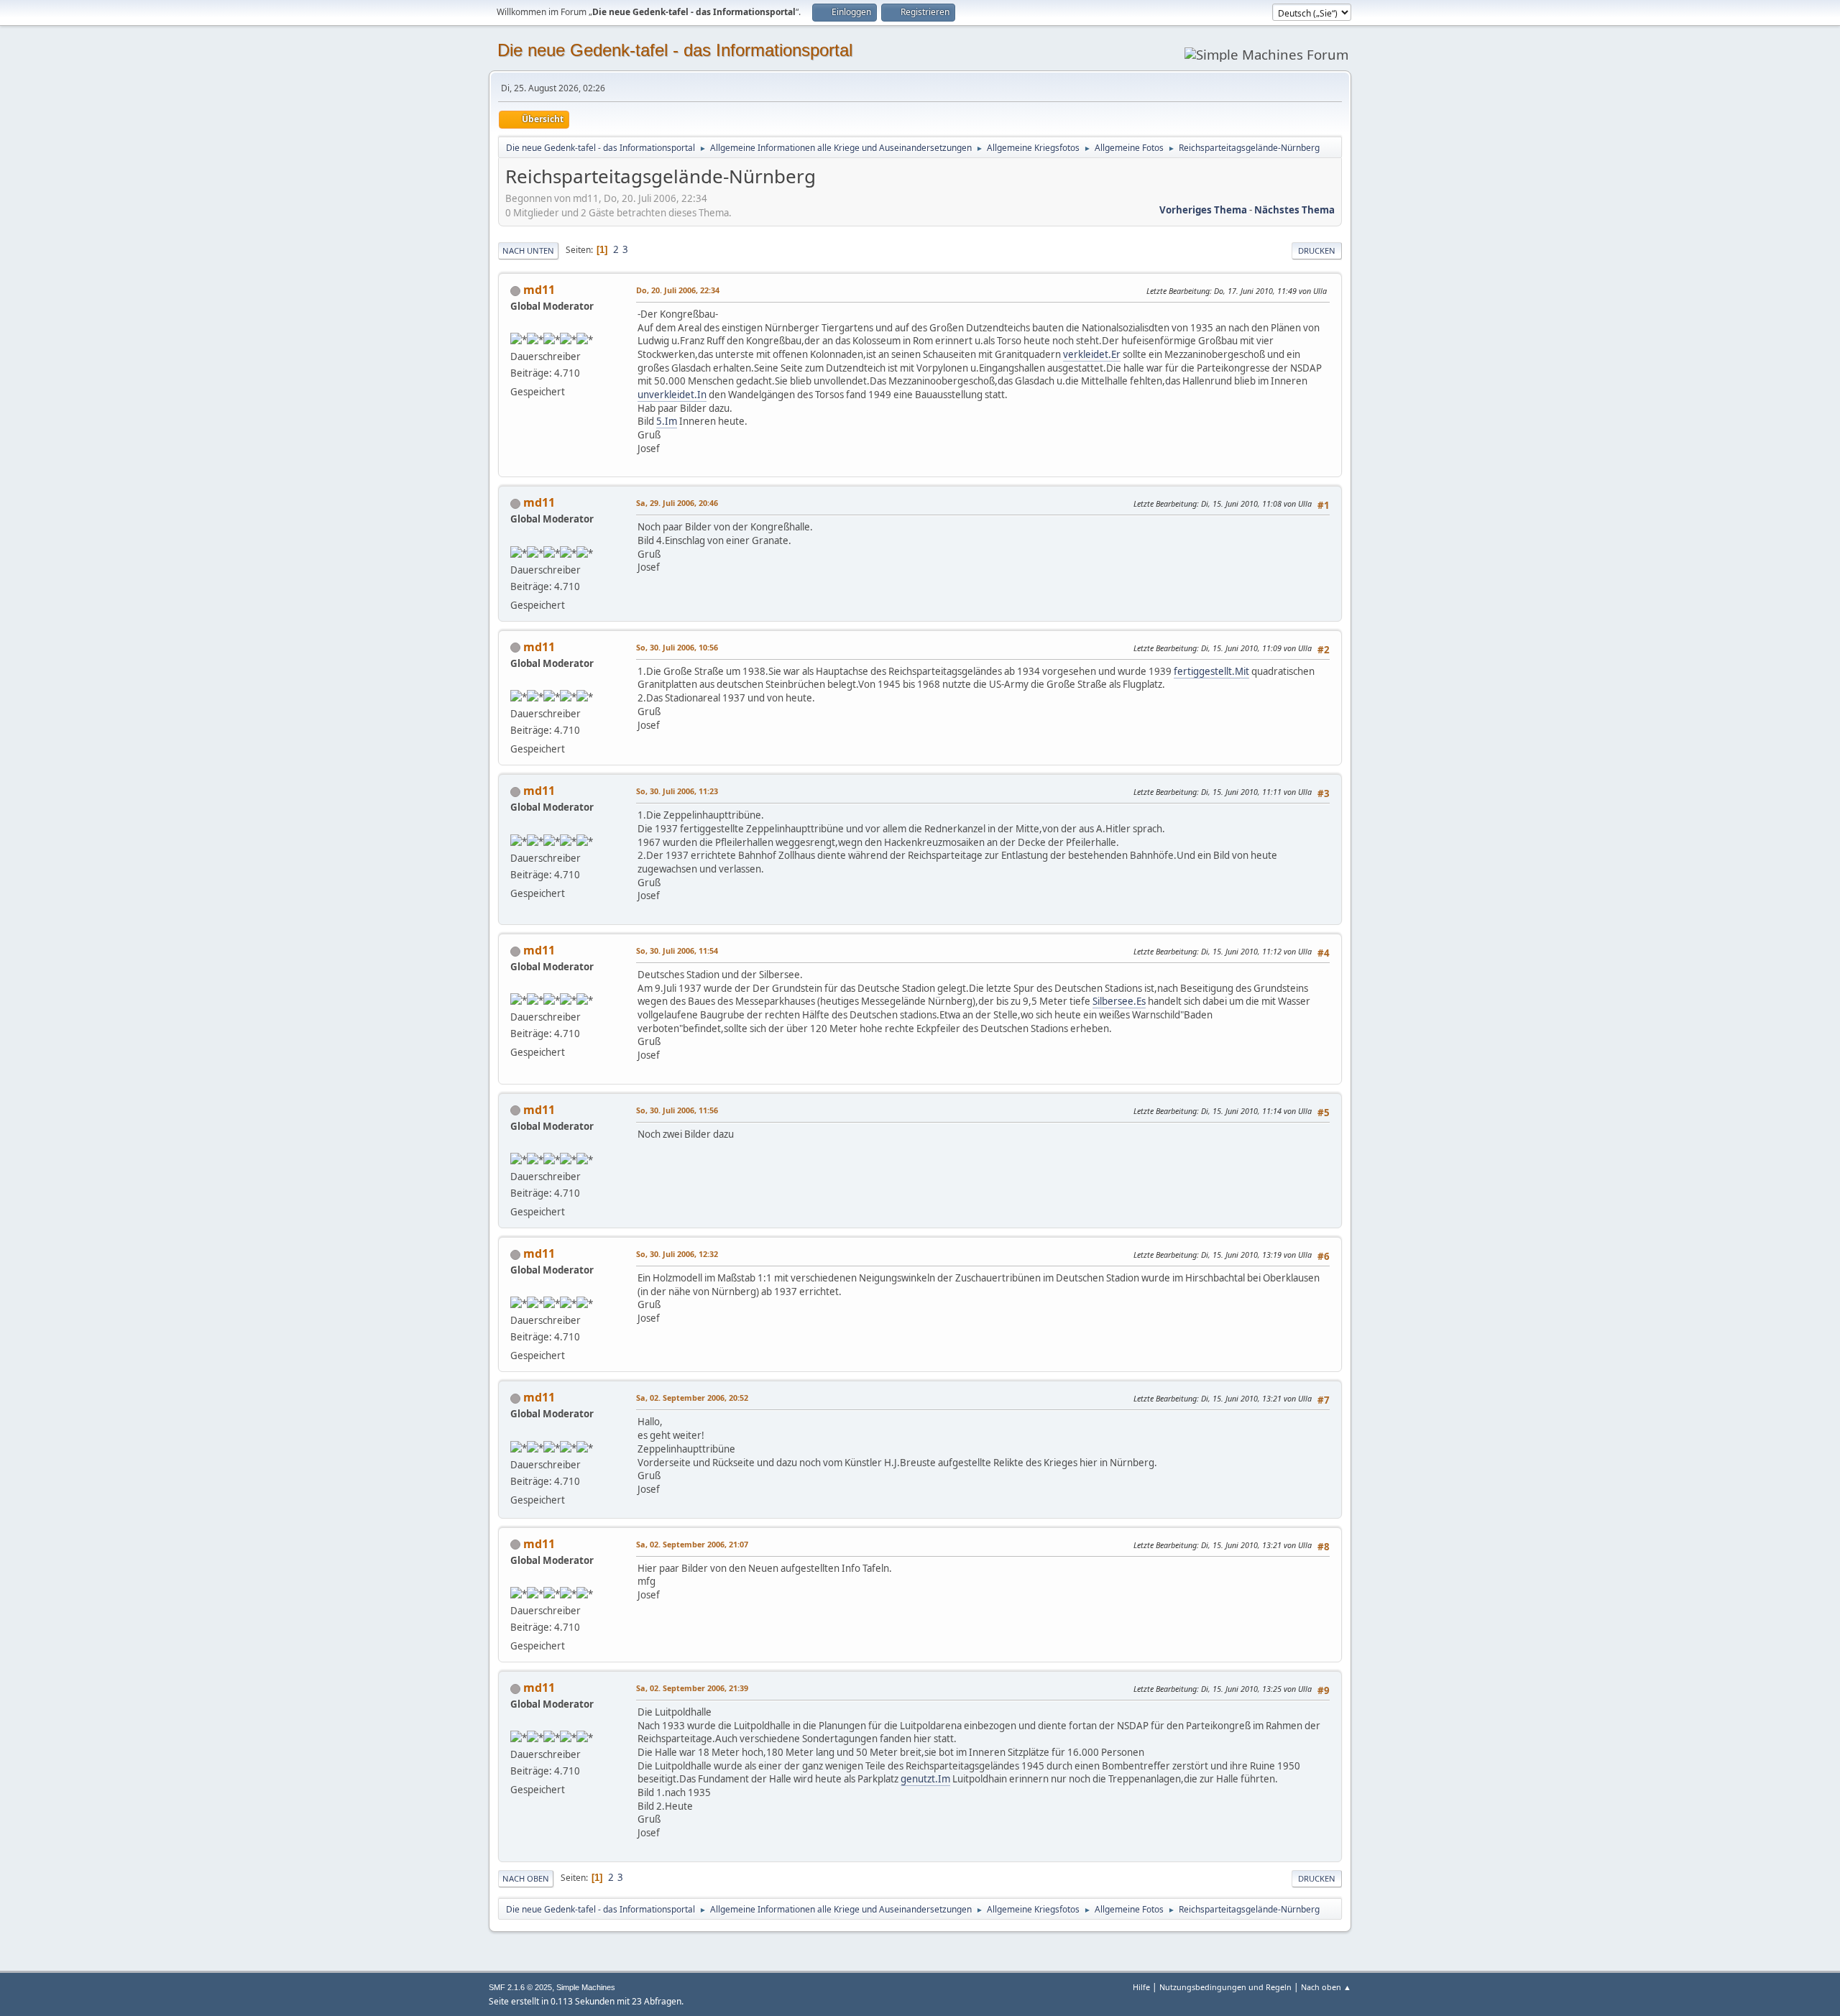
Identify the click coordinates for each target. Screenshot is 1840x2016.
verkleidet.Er (1092, 354)
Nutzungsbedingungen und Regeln (1225, 1987)
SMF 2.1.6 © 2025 (520, 1987)
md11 (539, 290)
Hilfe (1141, 1987)
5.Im (667, 421)
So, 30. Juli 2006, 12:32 (677, 1254)
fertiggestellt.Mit (1211, 671)
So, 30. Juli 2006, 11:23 (677, 791)
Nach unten (528, 250)
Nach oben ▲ (1326, 1987)
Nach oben (526, 1878)
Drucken (1317, 250)
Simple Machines (586, 1987)
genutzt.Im (925, 1779)
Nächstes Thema (1294, 210)
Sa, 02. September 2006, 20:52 (692, 1398)
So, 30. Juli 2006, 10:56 (677, 647)
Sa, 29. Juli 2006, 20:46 (677, 503)
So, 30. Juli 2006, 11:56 (677, 1110)
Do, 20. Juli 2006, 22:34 (678, 290)
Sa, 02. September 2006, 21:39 (692, 1688)
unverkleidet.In (672, 395)
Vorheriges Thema (1203, 210)
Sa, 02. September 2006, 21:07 (692, 1544)
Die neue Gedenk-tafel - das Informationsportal (675, 50)
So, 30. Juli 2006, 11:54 (677, 951)
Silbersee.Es (1119, 1001)
